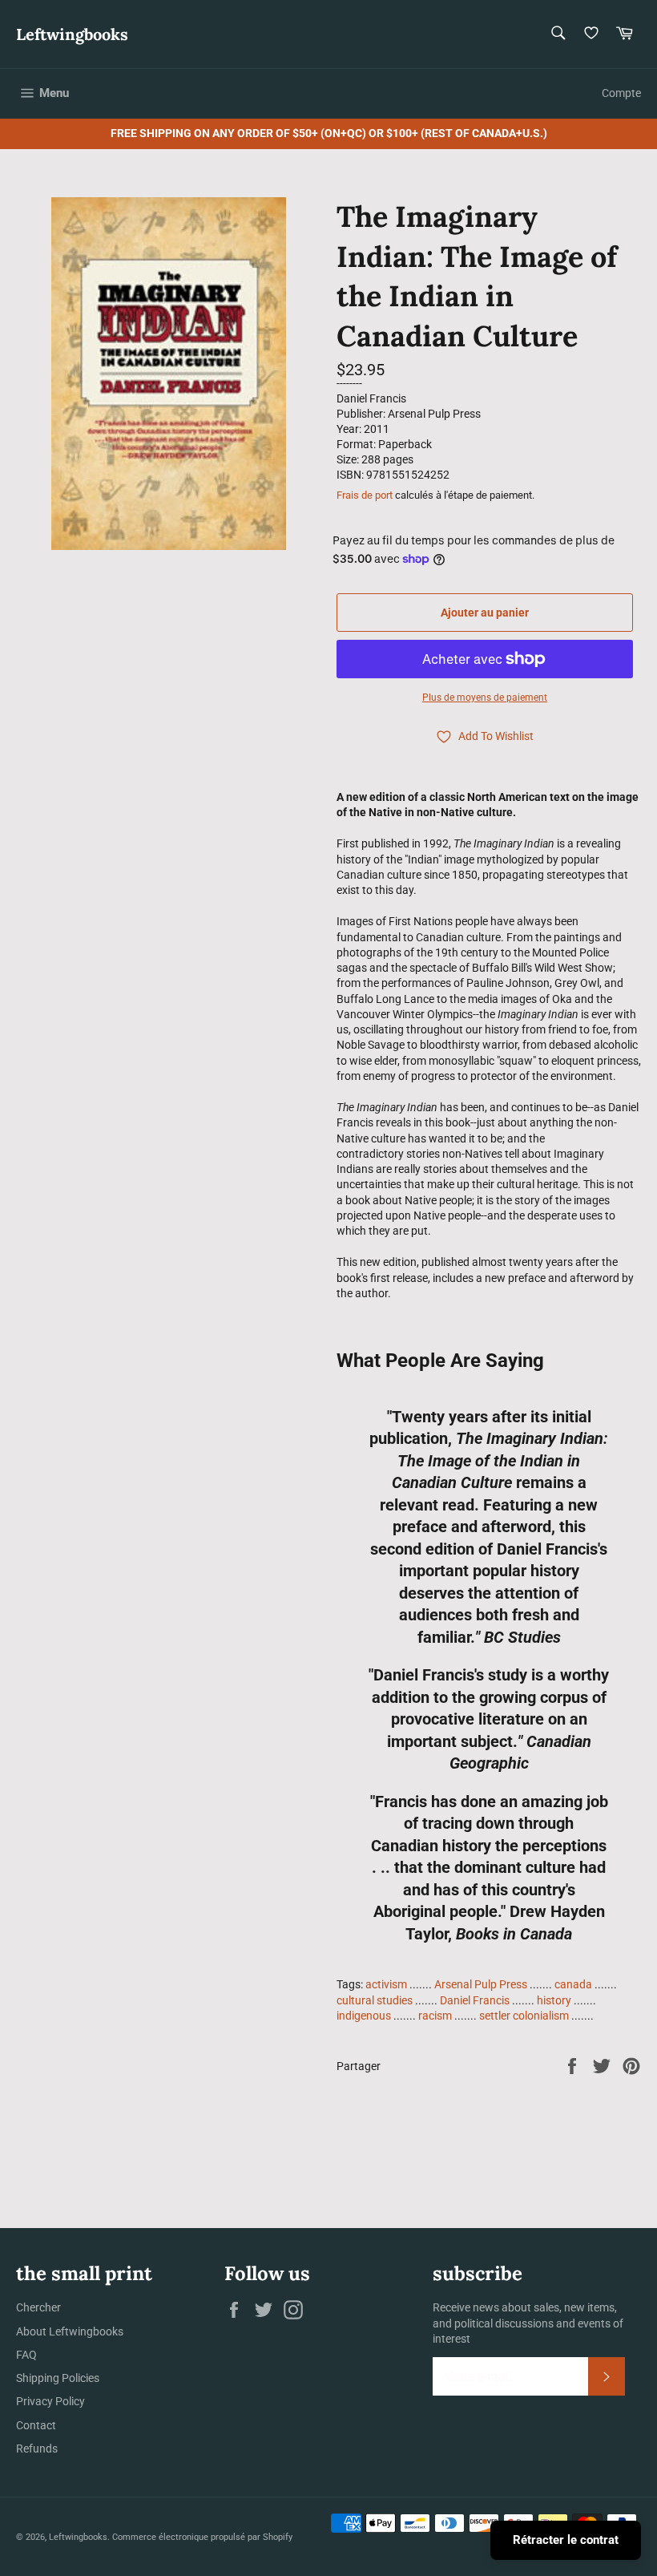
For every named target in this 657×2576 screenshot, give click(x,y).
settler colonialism (524, 2016)
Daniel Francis (475, 2000)
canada (573, 1984)
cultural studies (375, 2000)
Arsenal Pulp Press (481, 1984)
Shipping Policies (58, 2378)
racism (435, 2016)
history (554, 2000)
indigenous (364, 2016)
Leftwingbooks (72, 34)
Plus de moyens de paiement (485, 698)
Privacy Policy (50, 2401)
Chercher (38, 2307)
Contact (36, 2425)
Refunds (37, 2449)
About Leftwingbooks (70, 2331)
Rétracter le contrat (566, 2540)
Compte (621, 93)
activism (386, 1984)
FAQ (26, 2355)
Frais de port (365, 495)
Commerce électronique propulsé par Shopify (202, 2537)
